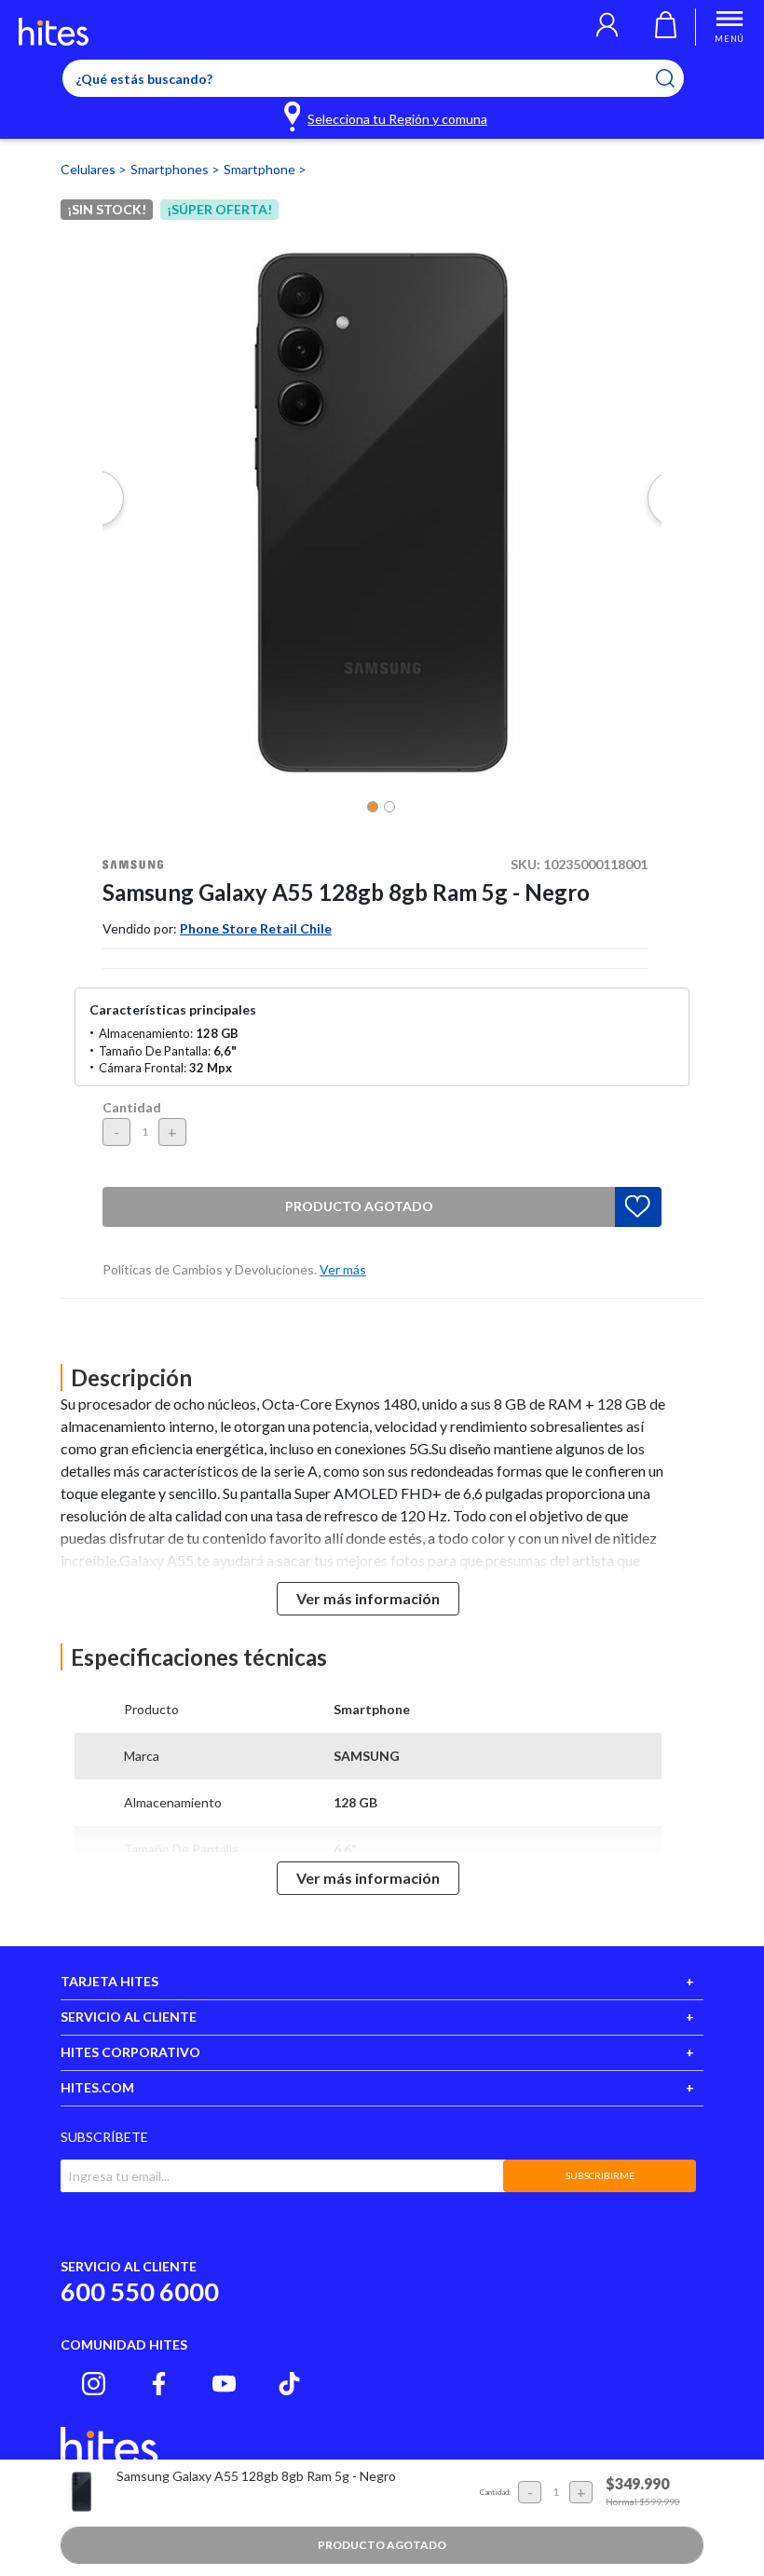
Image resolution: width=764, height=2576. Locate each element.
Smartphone (261, 169)
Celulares (89, 169)
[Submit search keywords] (677, 78)
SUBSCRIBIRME (600, 2175)
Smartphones (171, 169)
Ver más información (368, 1598)
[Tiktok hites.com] (289, 2384)
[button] (607, 27)
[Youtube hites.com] (224, 2384)
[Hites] (54, 32)
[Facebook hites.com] (159, 2384)
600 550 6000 (140, 2291)
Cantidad (132, 1107)
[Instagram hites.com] (94, 2384)
